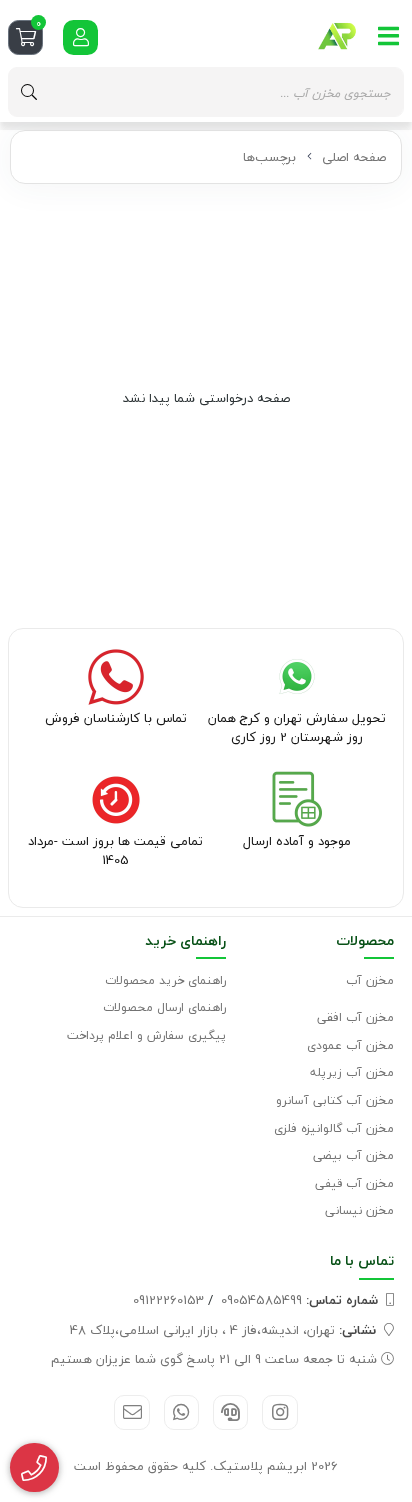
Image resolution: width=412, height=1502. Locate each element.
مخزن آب (370, 980)
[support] (230, 1412)
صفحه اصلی (354, 157)
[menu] (389, 36)
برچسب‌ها (269, 157)
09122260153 (168, 1300)
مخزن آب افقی (355, 1017)
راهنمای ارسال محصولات (164, 1007)
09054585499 (299, 1300)
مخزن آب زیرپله (352, 1072)
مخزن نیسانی (359, 1210)
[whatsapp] (181, 1412)
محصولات (365, 940)
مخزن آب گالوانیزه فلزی (334, 1128)
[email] (131, 1412)
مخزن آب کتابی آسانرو (335, 1100)
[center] (29, 92)
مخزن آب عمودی (350, 1045)
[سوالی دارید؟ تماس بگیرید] (34, 1468)
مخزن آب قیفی (354, 1183)
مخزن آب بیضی (353, 1155)
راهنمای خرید (185, 940)
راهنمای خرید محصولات (165, 980)
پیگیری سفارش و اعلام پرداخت (146, 1035)
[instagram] (279, 1412)
